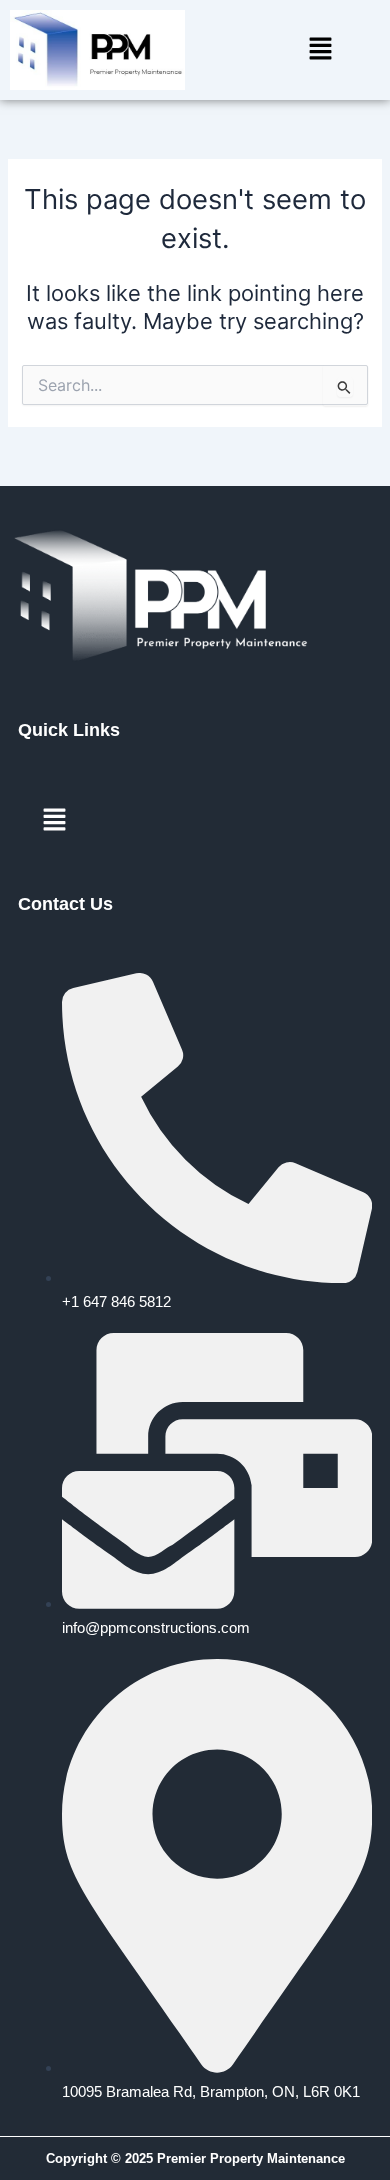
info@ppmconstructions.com (156, 1628)
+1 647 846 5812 (116, 1302)
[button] (320, 49)
